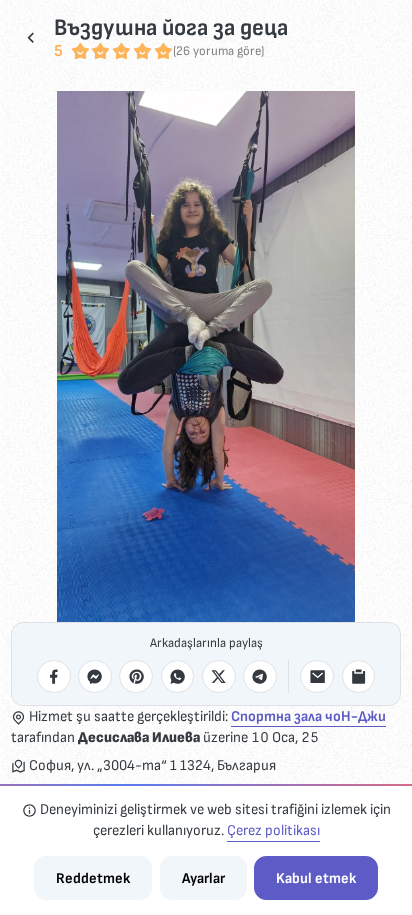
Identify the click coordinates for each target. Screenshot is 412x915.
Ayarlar (203, 878)
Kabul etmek (316, 878)
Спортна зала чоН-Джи (308, 716)
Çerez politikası (273, 830)
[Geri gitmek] (31, 38)
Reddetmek (93, 878)
